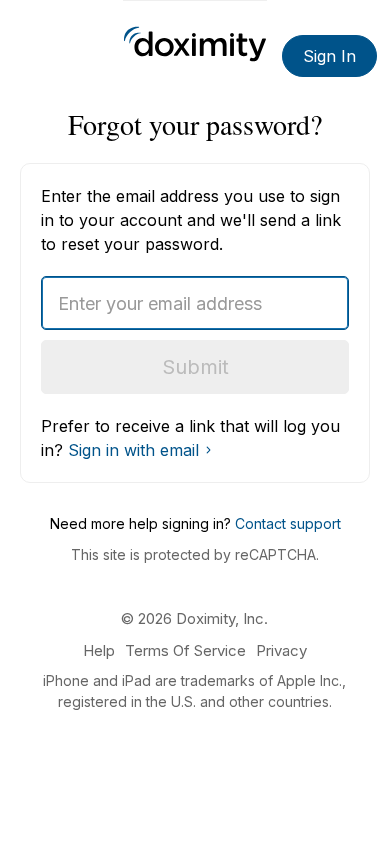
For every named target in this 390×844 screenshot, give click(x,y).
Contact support (288, 523)
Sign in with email (133, 450)
